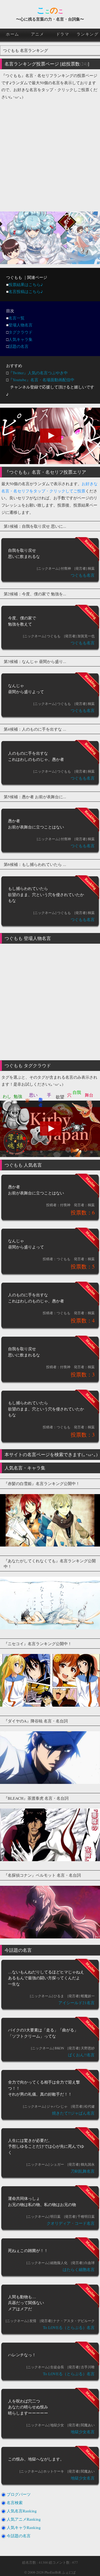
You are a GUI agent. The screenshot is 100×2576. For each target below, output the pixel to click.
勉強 (18, 1096)
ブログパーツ (19, 2494)
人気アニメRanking (24, 2519)
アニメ (38, 34)
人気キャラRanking (24, 2527)
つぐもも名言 (83, 575)
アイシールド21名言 (77, 2003)
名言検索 (15, 2502)
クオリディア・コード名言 (71, 2223)
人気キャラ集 (21, 339)
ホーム (13, 34)
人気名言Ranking (22, 2511)
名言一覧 (17, 318)
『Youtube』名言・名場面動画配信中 (41, 380)
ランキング (88, 34)
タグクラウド (21, 332)
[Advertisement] (50, 153)
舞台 (89, 1095)
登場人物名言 (21, 325)
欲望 (60, 1097)
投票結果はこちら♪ (26, 284)
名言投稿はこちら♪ (26, 291)
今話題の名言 (19, 2536)
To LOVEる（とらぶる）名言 (69, 2327)
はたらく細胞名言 (79, 2269)
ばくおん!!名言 (81, 2055)
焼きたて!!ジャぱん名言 (73, 2113)
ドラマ (63, 34)
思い (33, 1095)
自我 (77, 1092)
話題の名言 (19, 346)
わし (7, 1096)
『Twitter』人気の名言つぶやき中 (38, 373)
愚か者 (41, 1097)
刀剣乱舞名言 (83, 2171)
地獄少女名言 (83, 2432)
